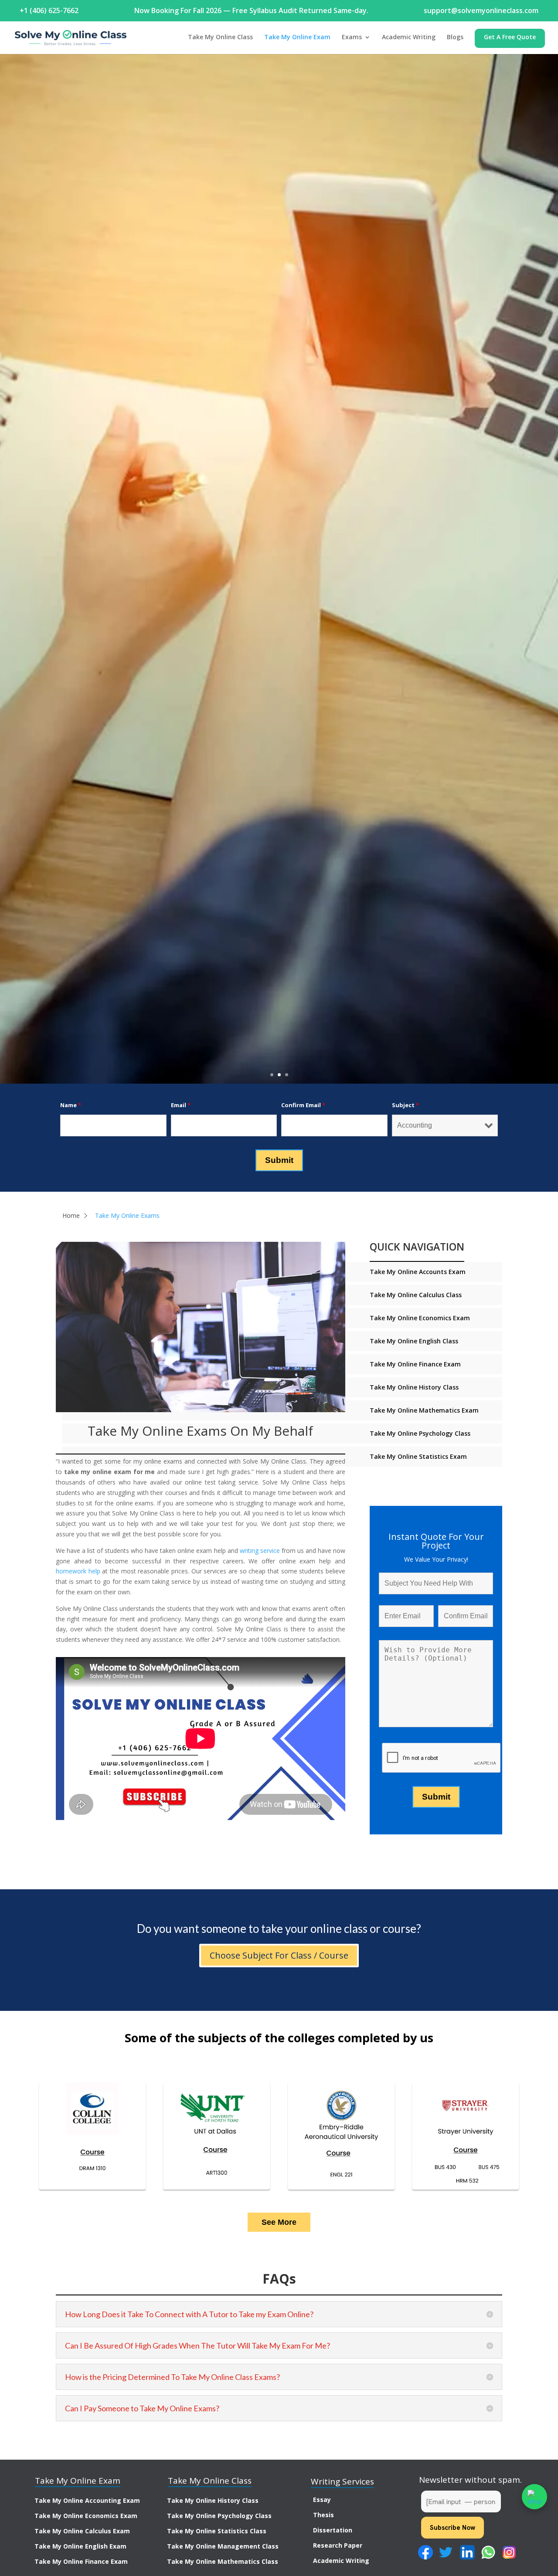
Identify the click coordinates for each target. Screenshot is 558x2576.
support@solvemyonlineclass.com (481, 10)
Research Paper (338, 2545)
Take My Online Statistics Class (217, 2531)
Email (181, 1105)
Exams (352, 37)
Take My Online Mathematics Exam (424, 1410)
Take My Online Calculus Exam (82, 2531)
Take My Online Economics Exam (420, 1318)
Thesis (323, 2515)
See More (279, 2222)
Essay (322, 2500)
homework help (78, 1571)
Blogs (455, 37)
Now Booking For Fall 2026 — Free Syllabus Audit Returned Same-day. (251, 10)
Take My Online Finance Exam (415, 1364)
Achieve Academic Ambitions (279, 546)
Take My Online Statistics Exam (418, 1456)
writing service (260, 1551)
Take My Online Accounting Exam (87, 2500)
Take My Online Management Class (223, 2546)
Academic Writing (409, 37)
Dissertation (333, 2530)
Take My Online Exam (297, 37)
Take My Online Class (220, 37)
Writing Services (342, 2481)
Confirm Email (303, 1105)
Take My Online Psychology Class (420, 1433)
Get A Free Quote (510, 37)
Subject (405, 1105)
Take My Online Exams (127, 1215)
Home (71, 1215)
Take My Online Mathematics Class (223, 2561)
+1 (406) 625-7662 (49, 10)
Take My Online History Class (414, 1387)
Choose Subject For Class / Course (279, 1955)
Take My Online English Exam (80, 2546)
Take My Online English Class (414, 1341)
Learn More (279, 586)
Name (71, 1105)
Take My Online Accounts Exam (418, 1272)
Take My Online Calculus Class (416, 1295)
